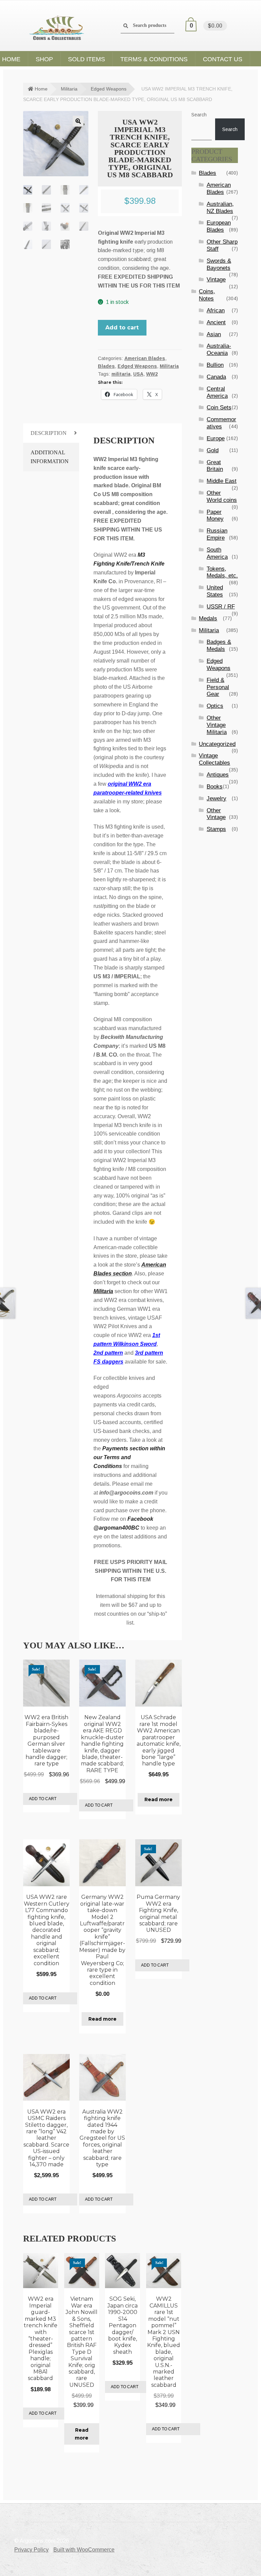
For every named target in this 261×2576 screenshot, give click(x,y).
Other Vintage (216, 814)
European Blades (219, 226)
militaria (121, 374)
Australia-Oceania (219, 349)
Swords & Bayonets (219, 264)
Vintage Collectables (214, 759)
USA (138, 374)
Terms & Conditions (154, 59)
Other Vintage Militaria (217, 725)
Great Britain (215, 466)
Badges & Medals (219, 646)
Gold (213, 450)
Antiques (218, 775)
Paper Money (215, 516)
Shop (44, 59)
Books (215, 787)
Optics (215, 706)
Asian (214, 334)
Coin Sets (219, 407)
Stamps (216, 829)
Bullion (215, 365)
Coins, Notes (207, 295)
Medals (208, 618)
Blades (106, 366)
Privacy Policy (31, 2550)
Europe (216, 438)
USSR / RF (221, 607)
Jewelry (216, 798)
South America (217, 553)
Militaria (69, 89)
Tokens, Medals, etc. (222, 572)
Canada (216, 377)
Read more (159, 1799)
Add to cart (122, 328)
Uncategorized (217, 744)
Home (41, 89)
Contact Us (223, 59)
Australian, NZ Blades (220, 208)
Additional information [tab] (50, 457)
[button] (78, 121)
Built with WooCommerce (84, 2550)
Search (199, 115)
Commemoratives (221, 423)
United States (215, 591)
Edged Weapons (109, 89)
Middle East (222, 481)
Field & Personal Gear (218, 687)
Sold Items (86, 59)
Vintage (216, 280)
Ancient (216, 322)
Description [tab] (49, 433)
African (216, 311)
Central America (217, 392)
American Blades (145, 358)
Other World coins (222, 496)
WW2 (152, 374)
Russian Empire (217, 534)
